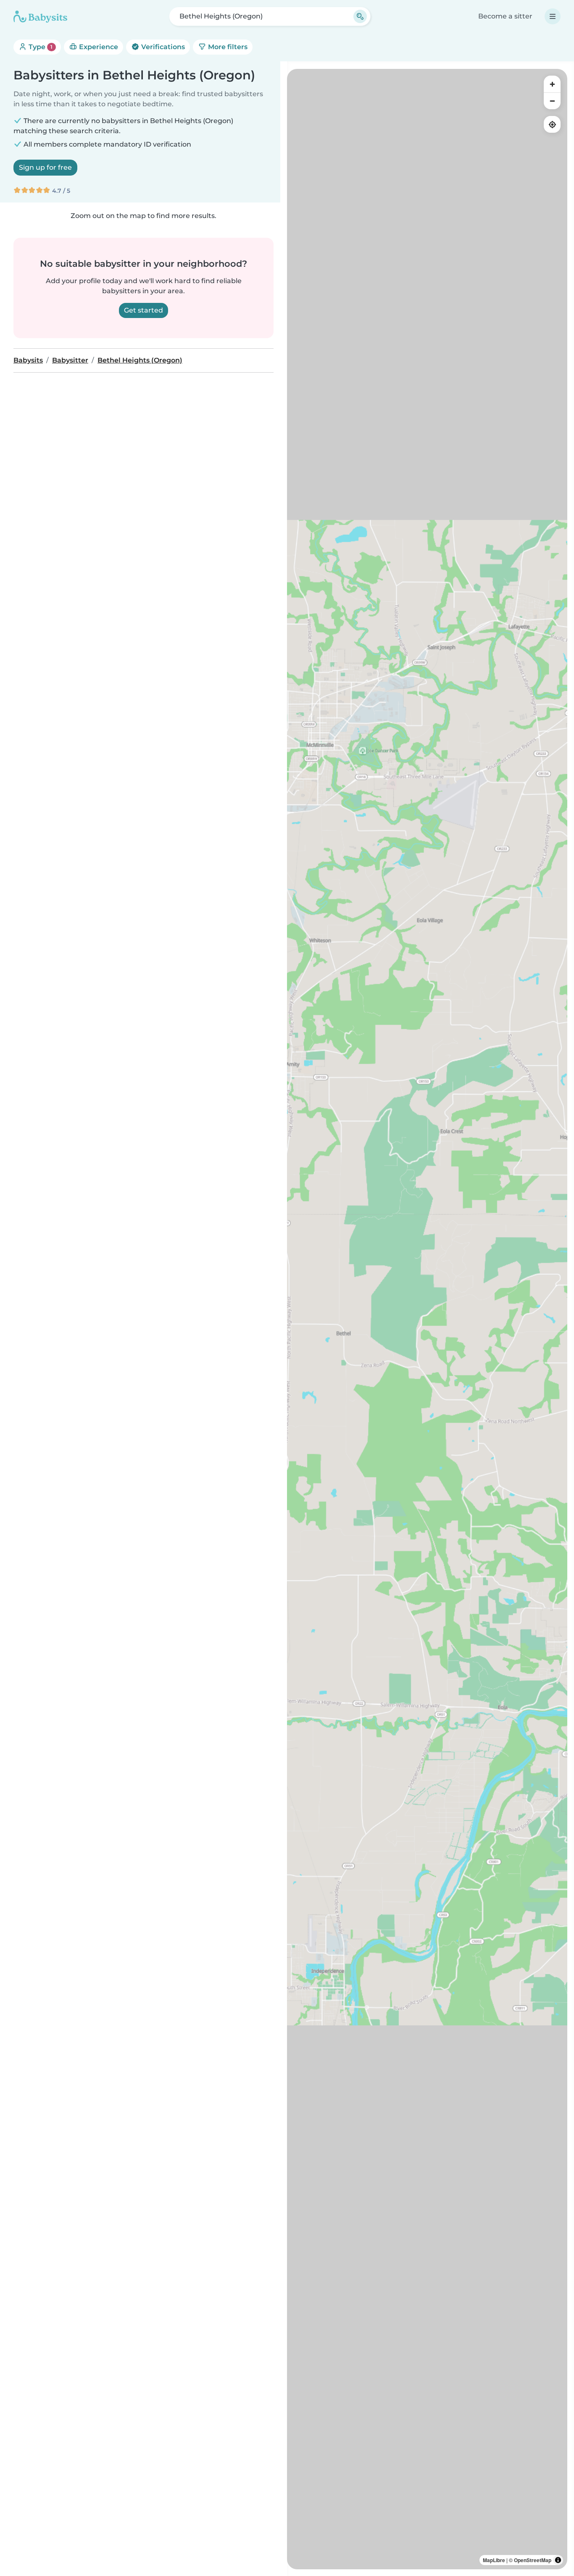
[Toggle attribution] (558, 2560)
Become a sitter (505, 16)
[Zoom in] (552, 84)
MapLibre (494, 2560)
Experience (98, 47)
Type (40, 47)
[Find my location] (552, 124)
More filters (227, 47)
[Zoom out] (552, 101)
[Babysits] (40, 16)
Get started (143, 310)
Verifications (162, 47)
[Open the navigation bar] (553, 16)
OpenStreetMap (533, 2560)
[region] (427, 1319)
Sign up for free (45, 167)
